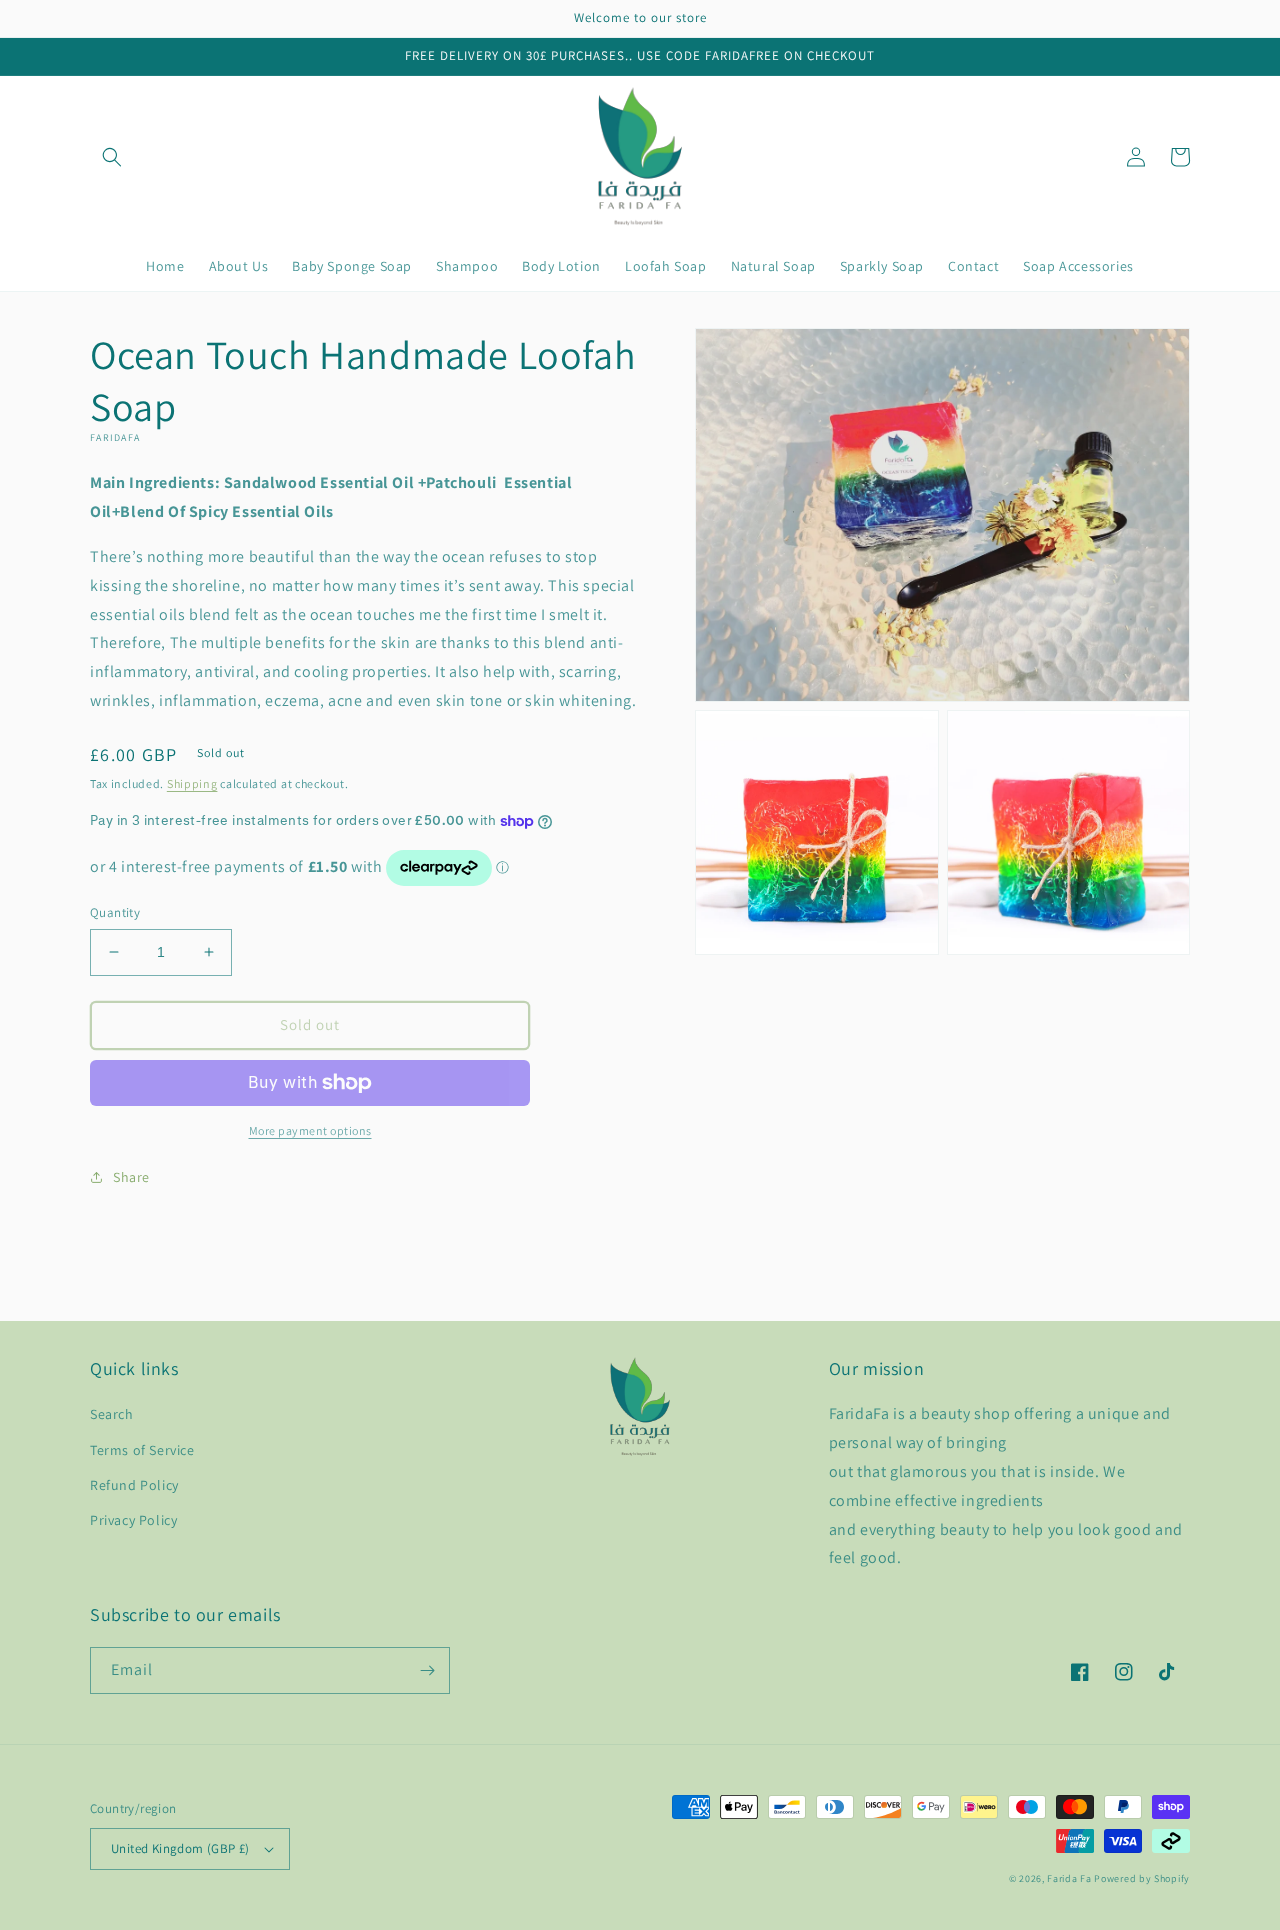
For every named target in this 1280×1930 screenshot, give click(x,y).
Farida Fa (1069, 1878)
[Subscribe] (427, 1670)
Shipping (192, 783)
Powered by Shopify (1142, 1878)
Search (112, 1414)
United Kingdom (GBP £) (180, 1848)
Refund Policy (134, 1485)
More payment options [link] (310, 1130)
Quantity (115, 912)
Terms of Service (142, 1450)
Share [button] (131, 1177)
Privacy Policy (133, 1520)
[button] (112, 157)
